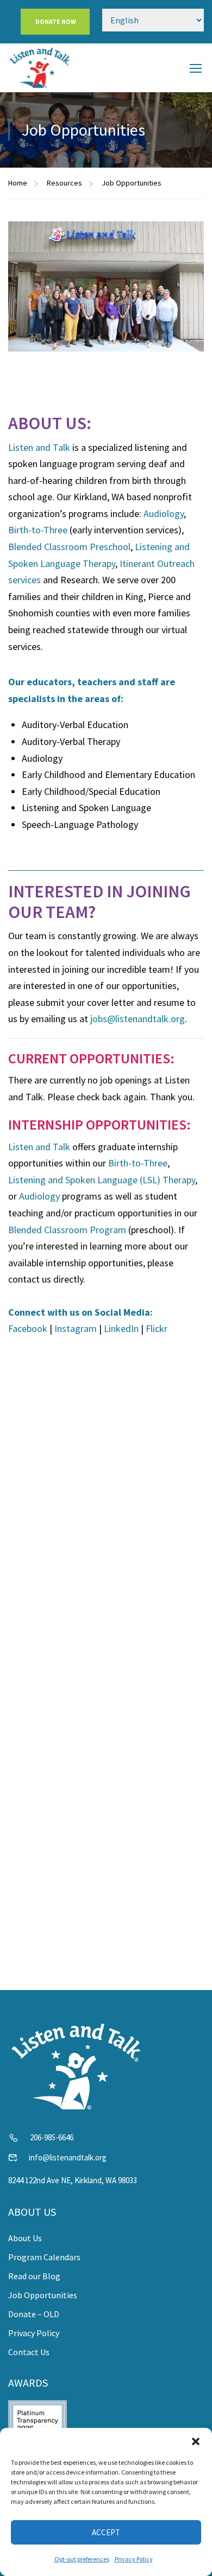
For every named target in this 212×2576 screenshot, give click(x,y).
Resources (64, 183)
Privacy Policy (134, 2559)
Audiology (164, 514)
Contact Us (29, 2352)
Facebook (28, 1328)
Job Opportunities (43, 2295)
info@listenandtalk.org (68, 2157)
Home (18, 183)
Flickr (157, 1328)
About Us (25, 2238)
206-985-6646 (52, 2137)
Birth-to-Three (38, 530)
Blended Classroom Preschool (69, 547)
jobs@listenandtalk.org (138, 1019)
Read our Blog (34, 2276)
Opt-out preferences (82, 2559)
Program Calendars (44, 2257)
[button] (196, 2441)
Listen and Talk (39, 447)
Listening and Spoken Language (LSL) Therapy (102, 1180)
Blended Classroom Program (67, 1230)
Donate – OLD (34, 2314)
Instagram (76, 1328)
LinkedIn (121, 1328)
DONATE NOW (55, 21)
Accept (106, 2532)
